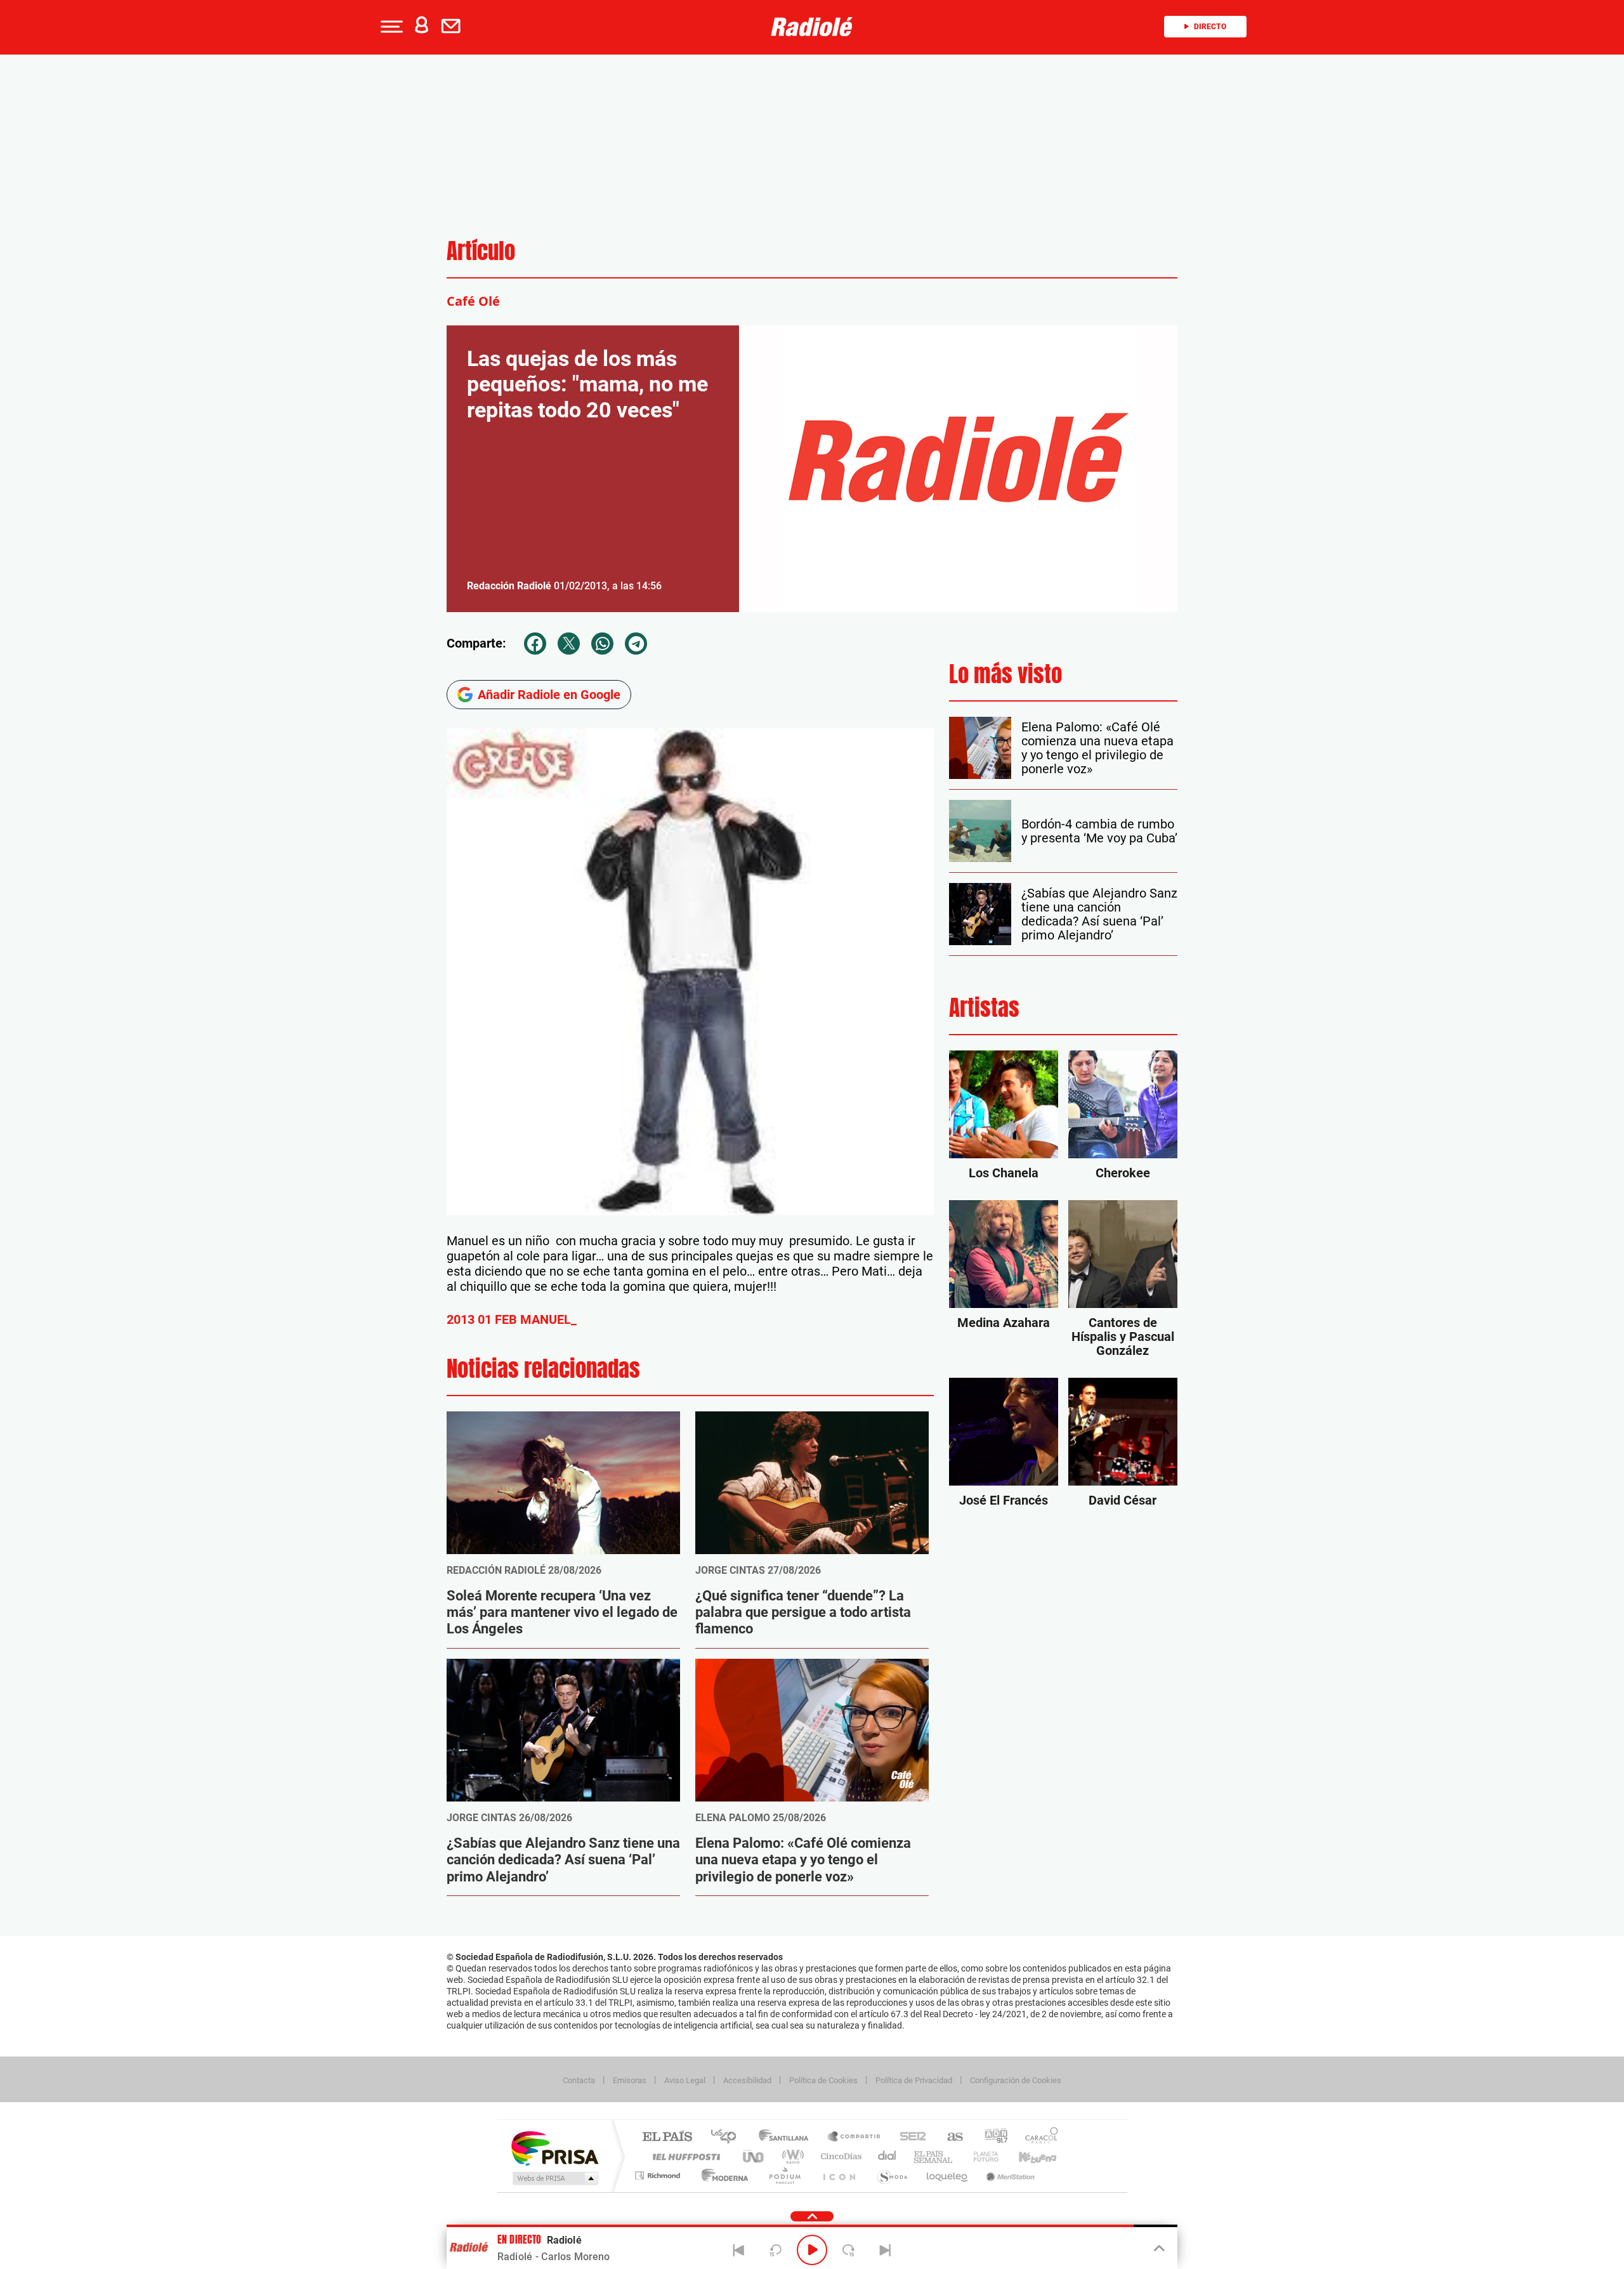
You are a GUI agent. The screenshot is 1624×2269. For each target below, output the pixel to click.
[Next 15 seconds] (849, 2250)
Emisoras (630, 2080)
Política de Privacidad (914, 2080)
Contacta (579, 2080)
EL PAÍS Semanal (934, 2156)
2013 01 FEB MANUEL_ (512, 1319)
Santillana (787, 2137)
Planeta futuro (981, 2156)
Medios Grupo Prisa (554, 2178)
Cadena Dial (887, 2156)
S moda (892, 2175)
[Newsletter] (454, 27)
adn (991, 2137)
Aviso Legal (685, 2080)
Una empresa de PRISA (554, 2148)
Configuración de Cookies (1016, 2080)
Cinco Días (839, 2156)
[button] (390, 27)
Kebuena (1026, 2156)
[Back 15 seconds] (775, 2250)
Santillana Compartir (855, 2137)
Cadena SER (909, 2137)
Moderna (722, 2175)
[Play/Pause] (812, 2250)
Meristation (1009, 2175)
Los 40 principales (728, 2137)
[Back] (739, 2250)
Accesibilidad (747, 2080)
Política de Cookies (823, 2080)
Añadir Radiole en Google (549, 695)
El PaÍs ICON (839, 2175)
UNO (754, 2156)
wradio (791, 2156)
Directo (1210, 27)
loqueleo (948, 2175)
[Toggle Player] (1158, 2249)
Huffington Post (684, 2156)
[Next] (885, 2250)
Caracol (1038, 2137)
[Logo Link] (812, 27)
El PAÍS (667, 2137)
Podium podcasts (784, 2175)
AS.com (949, 2137)
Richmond (659, 2175)
